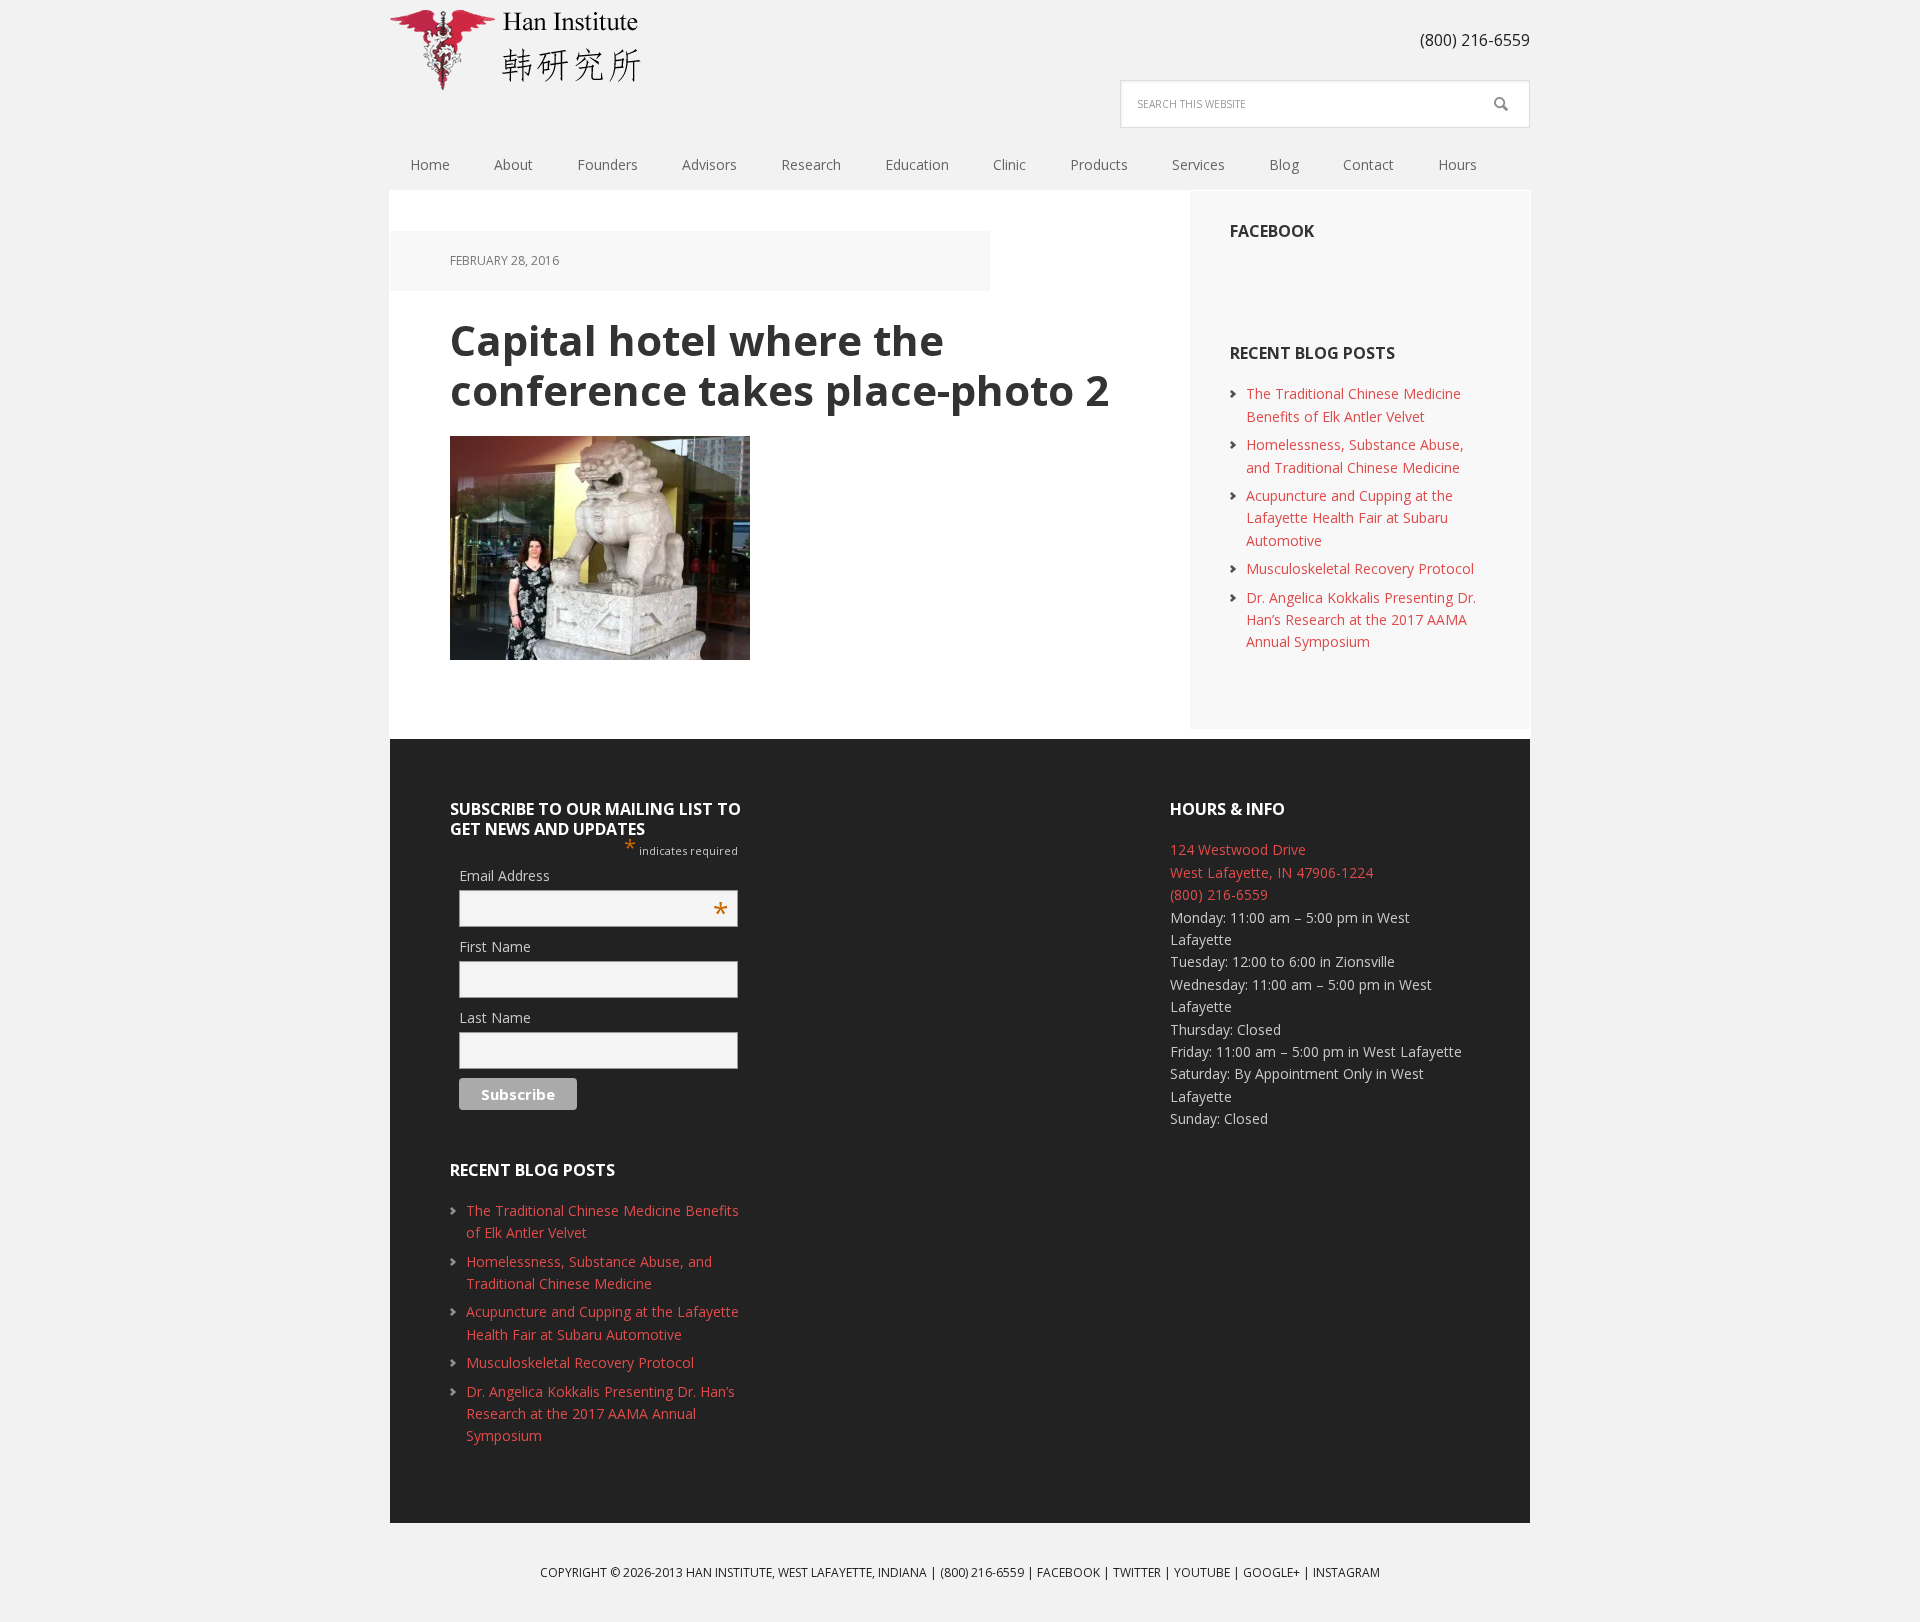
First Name (495, 946)
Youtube (1202, 1572)
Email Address (593, 876)
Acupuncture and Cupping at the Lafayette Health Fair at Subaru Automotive (1349, 518)
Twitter (1137, 1572)
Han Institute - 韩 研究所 (520, 50)
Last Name (495, 1017)
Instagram (1346, 1572)
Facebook (1272, 231)
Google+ (1271, 1572)
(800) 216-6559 (1219, 894)
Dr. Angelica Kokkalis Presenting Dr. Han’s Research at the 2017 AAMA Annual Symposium (1361, 620)
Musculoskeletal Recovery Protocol (1360, 568)
